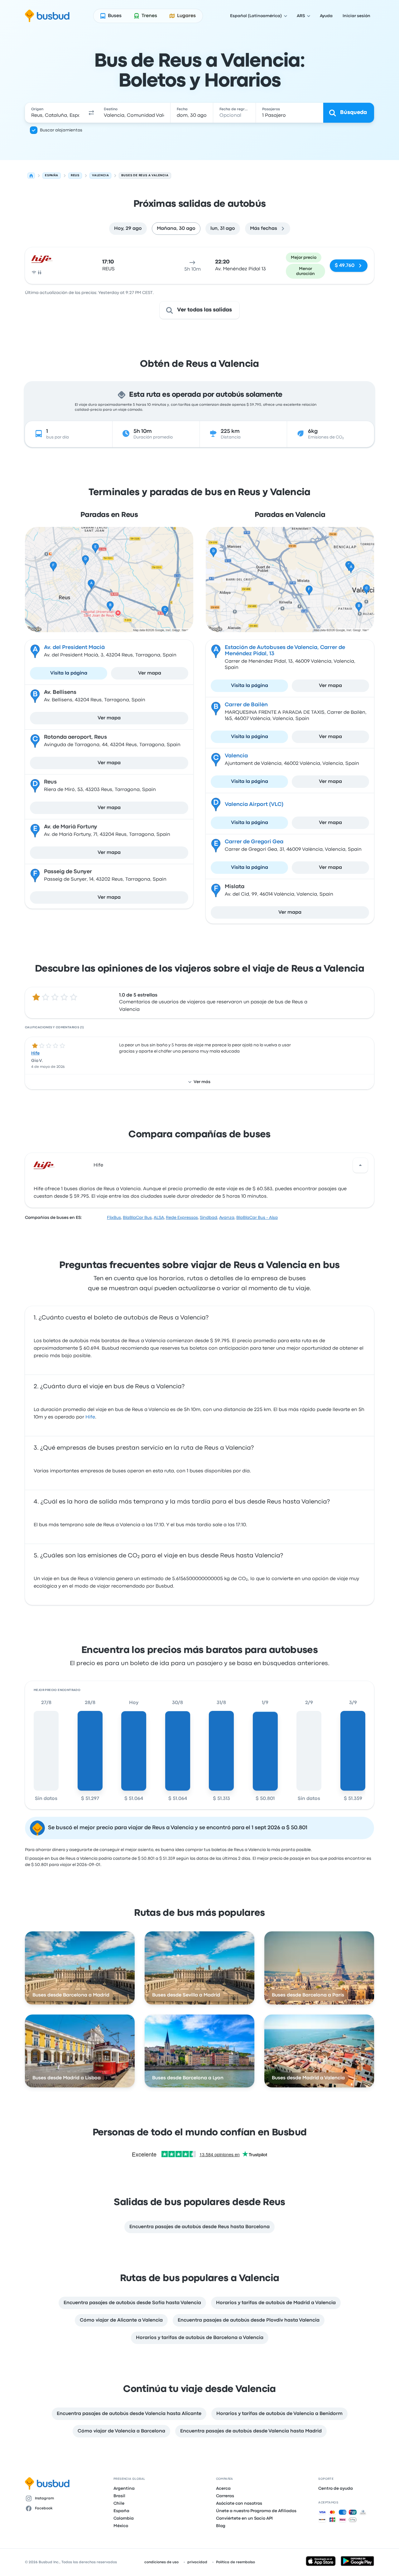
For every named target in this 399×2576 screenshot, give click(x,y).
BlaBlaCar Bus (137, 1218)
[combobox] (55, 113)
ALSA (159, 1218)
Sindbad (209, 1218)
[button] (92, 113)
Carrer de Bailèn (246, 705)
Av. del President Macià (74, 648)
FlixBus (114, 1218)
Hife (35, 1053)
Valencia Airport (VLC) (254, 805)
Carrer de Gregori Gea (254, 842)
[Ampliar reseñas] (360, 1165)
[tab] (128, 229)
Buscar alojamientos (61, 130)
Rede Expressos (182, 1218)
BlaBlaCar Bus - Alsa (257, 1218)
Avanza (227, 1218)
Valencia (236, 756)
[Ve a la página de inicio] (47, 16)
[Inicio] (31, 176)
